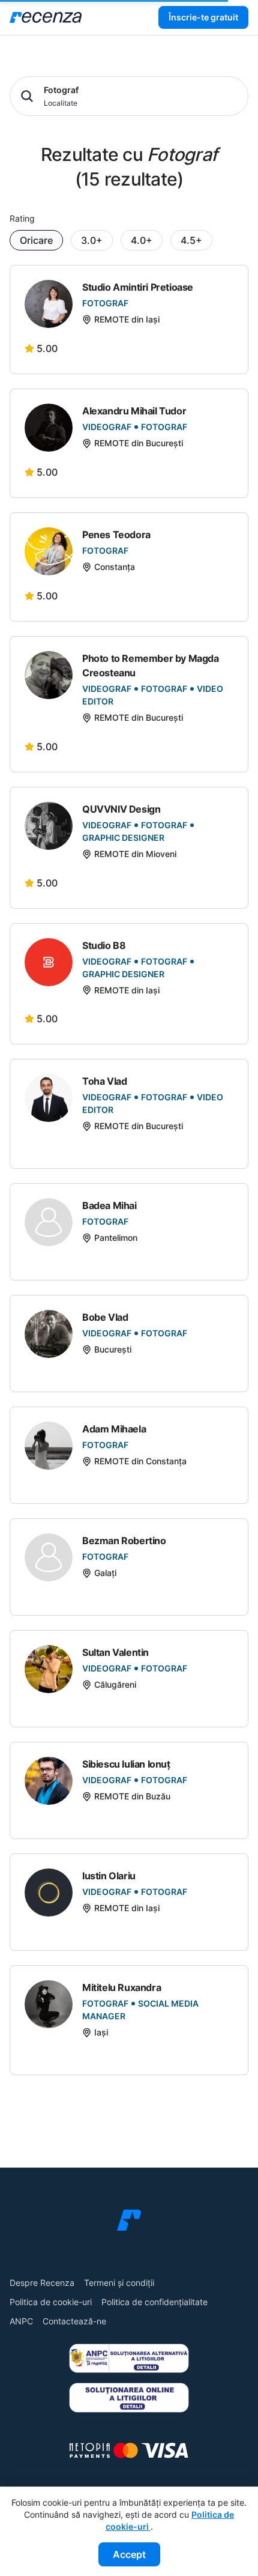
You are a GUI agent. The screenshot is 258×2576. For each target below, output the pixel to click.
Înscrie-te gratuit (203, 17)
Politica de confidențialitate (154, 2302)
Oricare (36, 240)
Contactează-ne (74, 2321)
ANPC (21, 2321)
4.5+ (191, 240)
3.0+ (92, 240)
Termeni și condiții (119, 2283)
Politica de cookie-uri (51, 2302)
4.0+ (142, 240)
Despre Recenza (42, 2283)
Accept (129, 2554)
